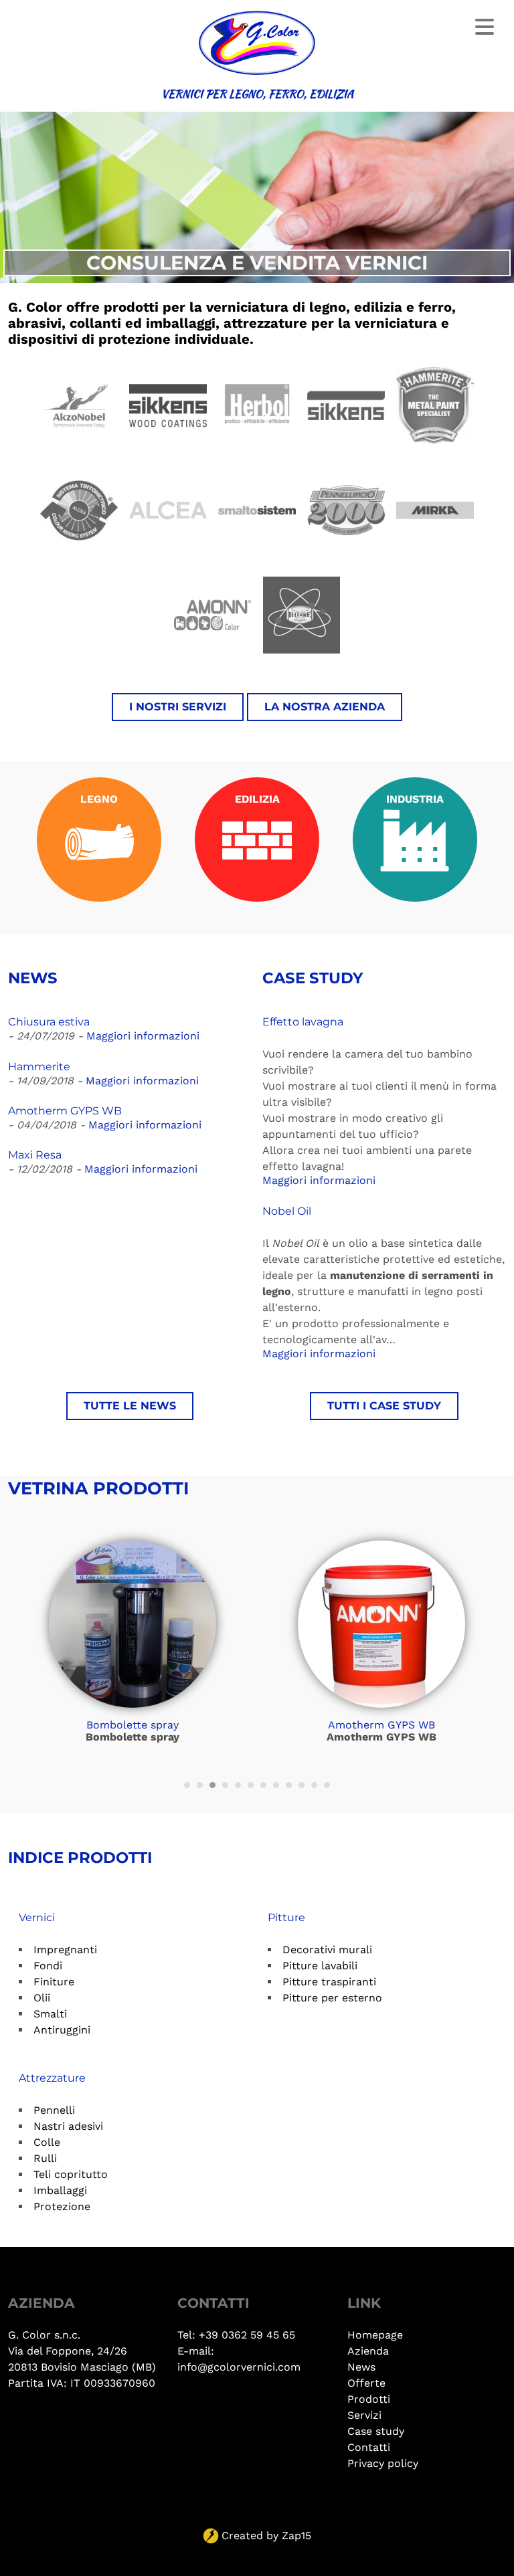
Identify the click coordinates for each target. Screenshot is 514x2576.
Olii (42, 1998)
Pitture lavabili (320, 1966)
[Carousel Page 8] (276, 1785)
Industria (415, 799)
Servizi (364, 2415)
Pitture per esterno (332, 1998)
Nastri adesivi (68, 2126)
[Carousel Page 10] (302, 1785)
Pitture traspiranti (329, 1982)
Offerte (366, 2383)
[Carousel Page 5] (238, 1785)
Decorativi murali (327, 1950)
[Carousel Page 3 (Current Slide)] (212, 1785)
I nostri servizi (178, 707)
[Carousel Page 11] (314, 1785)
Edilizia (257, 799)
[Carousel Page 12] (327, 1785)
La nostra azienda (325, 707)
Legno (99, 799)
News (361, 2367)
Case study (376, 2431)
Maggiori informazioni (143, 1036)
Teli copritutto (71, 2174)
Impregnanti (65, 1950)
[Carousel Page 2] (200, 1785)
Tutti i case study (384, 1406)
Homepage (375, 2335)
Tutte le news (130, 1406)
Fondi (48, 1966)
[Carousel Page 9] (289, 1785)
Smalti (50, 2014)
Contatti (369, 2447)
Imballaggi (60, 2190)
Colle (47, 2142)
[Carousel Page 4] (225, 1785)
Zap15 (296, 2536)
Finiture (54, 1982)
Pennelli (54, 2110)
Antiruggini (62, 2030)
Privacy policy (383, 2463)
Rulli (45, 2158)
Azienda (368, 2351)
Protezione (62, 2206)
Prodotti (369, 2399)
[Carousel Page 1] (187, 1785)
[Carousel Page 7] (263, 1785)
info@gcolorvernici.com (239, 2367)
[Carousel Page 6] (251, 1785)
